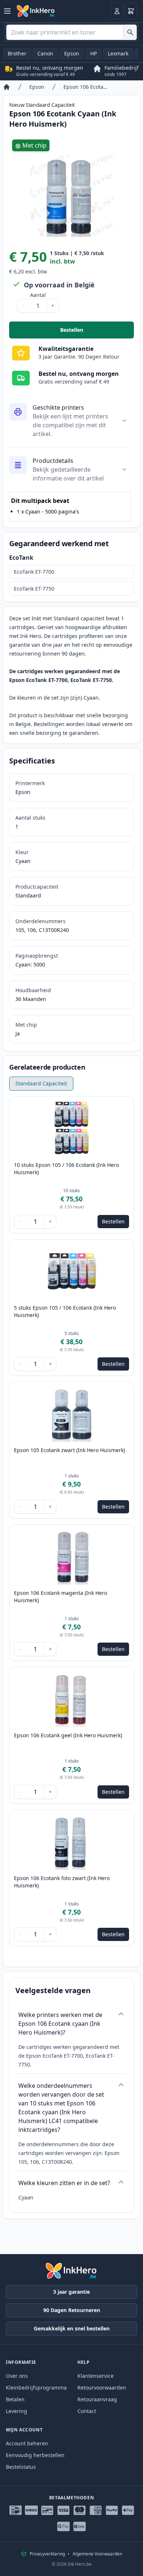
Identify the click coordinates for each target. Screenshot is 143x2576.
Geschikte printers (58, 407)
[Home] (7, 87)
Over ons (17, 2376)
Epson (72, 53)
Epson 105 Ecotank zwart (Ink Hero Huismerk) (69, 1450)
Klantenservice (96, 2376)
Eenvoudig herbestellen (35, 2455)
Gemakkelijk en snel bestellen (72, 2328)
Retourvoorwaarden (102, 2388)
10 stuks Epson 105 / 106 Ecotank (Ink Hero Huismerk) (66, 1169)
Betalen (15, 2399)
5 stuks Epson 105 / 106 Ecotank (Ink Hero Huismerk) (65, 1311)
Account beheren (27, 2443)
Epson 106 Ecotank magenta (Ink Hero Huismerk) (60, 1597)
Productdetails (53, 461)
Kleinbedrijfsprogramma (36, 2388)
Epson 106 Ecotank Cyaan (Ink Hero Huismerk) (86, 87)
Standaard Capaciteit (41, 1083)
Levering (16, 2411)
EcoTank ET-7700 (34, 572)
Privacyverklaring (47, 2554)
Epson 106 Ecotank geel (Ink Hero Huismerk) (68, 1735)
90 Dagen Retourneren (72, 2310)
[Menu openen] (7, 11)
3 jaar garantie (71, 2292)
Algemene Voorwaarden (97, 2554)
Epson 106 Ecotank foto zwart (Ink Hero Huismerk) (62, 1882)
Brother (17, 53)
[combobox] (71, 32)
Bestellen (97, 332)
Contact (87, 2411)
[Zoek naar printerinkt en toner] (130, 32)
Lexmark (118, 53)
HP (93, 53)
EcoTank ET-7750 (34, 589)
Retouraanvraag (97, 2399)
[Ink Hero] (36, 11)
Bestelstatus (21, 2467)
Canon (45, 53)
